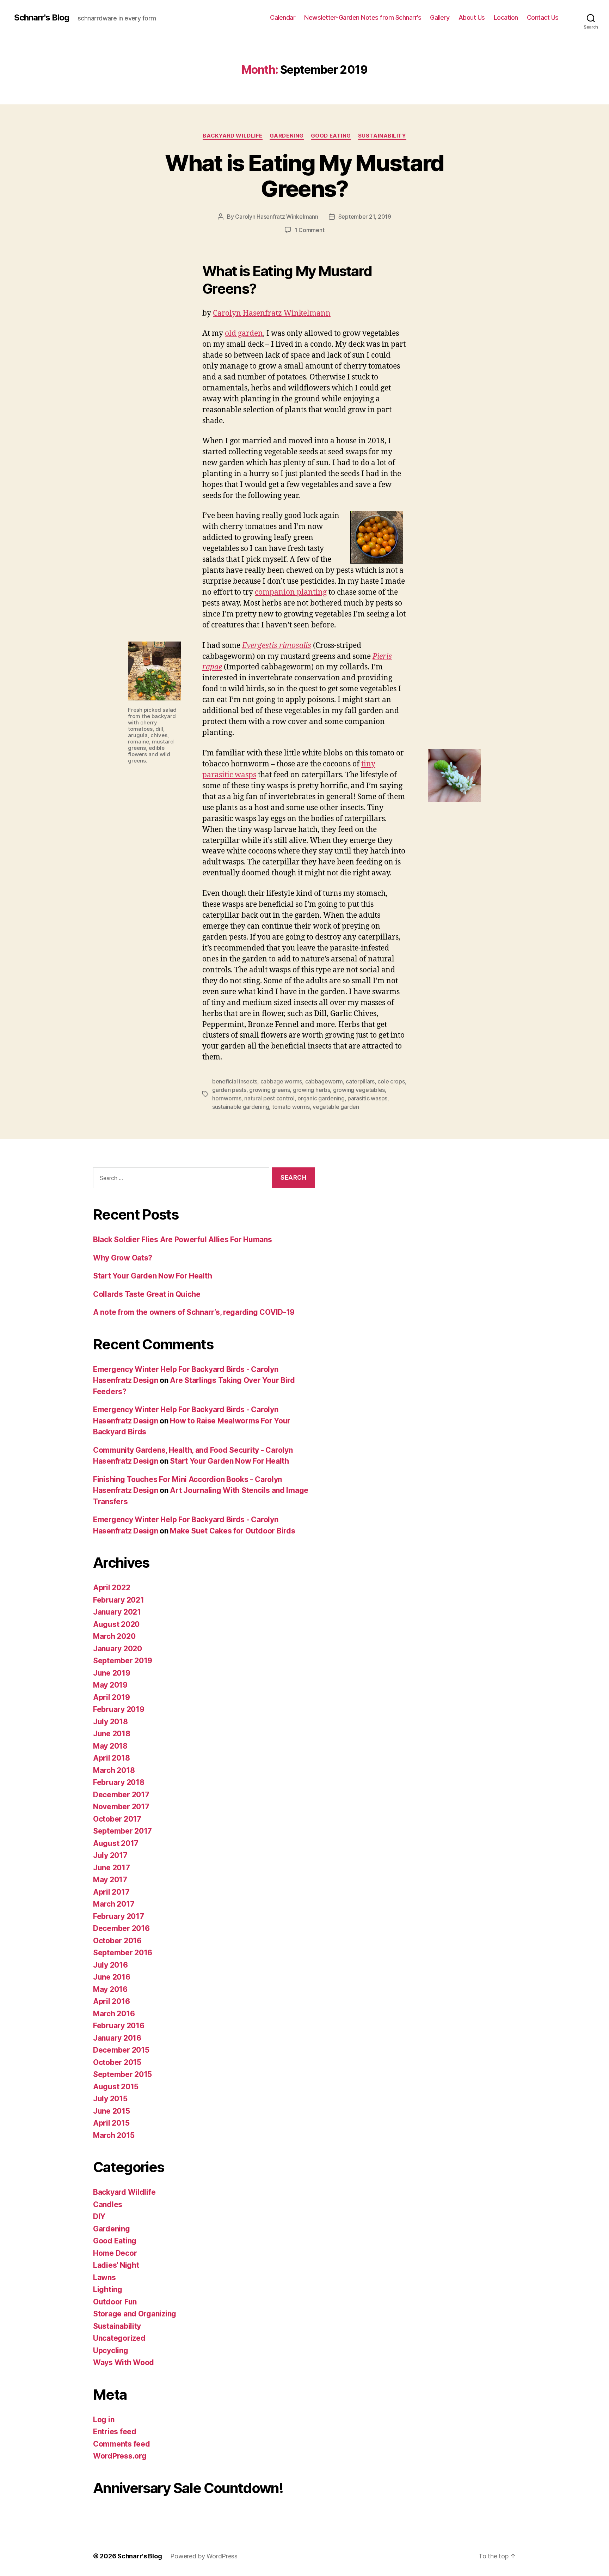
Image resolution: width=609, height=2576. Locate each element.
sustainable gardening (241, 1107)
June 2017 (112, 1868)
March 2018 (114, 1770)
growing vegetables (359, 1090)
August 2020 (116, 1624)
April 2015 (111, 2123)
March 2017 (114, 1904)
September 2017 (122, 1831)
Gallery (440, 17)
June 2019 (112, 1673)
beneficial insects (235, 1081)
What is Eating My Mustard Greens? (304, 176)
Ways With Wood (124, 2362)
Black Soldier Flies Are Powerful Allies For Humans (183, 1240)
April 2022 (112, 1588)
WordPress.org (120, 2456)
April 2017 (111, 1892)
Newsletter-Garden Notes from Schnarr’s (363, 17)
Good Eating (331, 136)
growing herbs (312, 1090)
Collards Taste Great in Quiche (147, 1294)
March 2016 (114, 2014)
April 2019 (111, 1697)
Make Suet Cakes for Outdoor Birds (232, 1531)
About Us (472, 17)
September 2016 (123, 1953)
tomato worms (291, 1107)
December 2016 (121, 1928)
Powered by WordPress (204, 2556)
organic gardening (321, 1098)
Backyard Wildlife (232, 136)
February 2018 (119, 1782)
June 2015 (112, 2111)
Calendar (283, 17)
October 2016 (117, 1941)
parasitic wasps (367, 1098)
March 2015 (114, 2135)
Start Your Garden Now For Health (152, 1276)
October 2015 (117, 2062)
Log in (104, 2420)
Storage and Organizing (135, 2314)
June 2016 (112, 1977)
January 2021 (117, 1612)
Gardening (287, 136)
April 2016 (111, 2001)
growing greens (269, 1090)
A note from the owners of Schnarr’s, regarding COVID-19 (194, 1312)
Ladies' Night (116, 2265)
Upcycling (111, 2350)
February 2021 (119, 1600)
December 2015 (121, 2050)
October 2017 (117, 1819)
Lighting (108, 2289)
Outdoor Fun (115, 2302)
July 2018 (110, 1722)
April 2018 (111, 1758)
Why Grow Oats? (123, 1258)
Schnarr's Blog (42, 18)
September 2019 (123, 1661)
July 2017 (110, 1855)
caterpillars (360, 1081)
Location (506, 17)
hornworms (227, 1098)
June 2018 (112, 1734)
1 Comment (310, 230)
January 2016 (117, 2038)
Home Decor (115, 2253)
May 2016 (110, 1989)
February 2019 (119, 1709)
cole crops (391, 1081)
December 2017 (121, 1795)
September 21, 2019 (365, 217)
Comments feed (122, 2444)
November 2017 (121, 1807)
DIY (99, 2216)
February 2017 (119, 1916)
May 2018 (110, 1746)
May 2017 (110, 1880)
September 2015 (122, 2074)
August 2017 (116, 1843)
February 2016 (119, 2026)
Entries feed (115, 2432)
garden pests (229, 1090)
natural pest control (269, 1098)
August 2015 (116, 2087)
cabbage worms (281, 1081)
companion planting (291, 592)
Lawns (104, 2277)
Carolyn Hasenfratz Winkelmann (276, 217)
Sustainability (382, 136)
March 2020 (114, 1636)
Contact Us (543, 17)
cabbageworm (324, 1081)
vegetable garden (336, 1107)
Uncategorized (119, 2338)
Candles (108, 2204)
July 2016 (110, 1965)
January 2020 (118, 1649)
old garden (244, 333)
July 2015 (110, 2099)
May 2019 (110, 1685)
